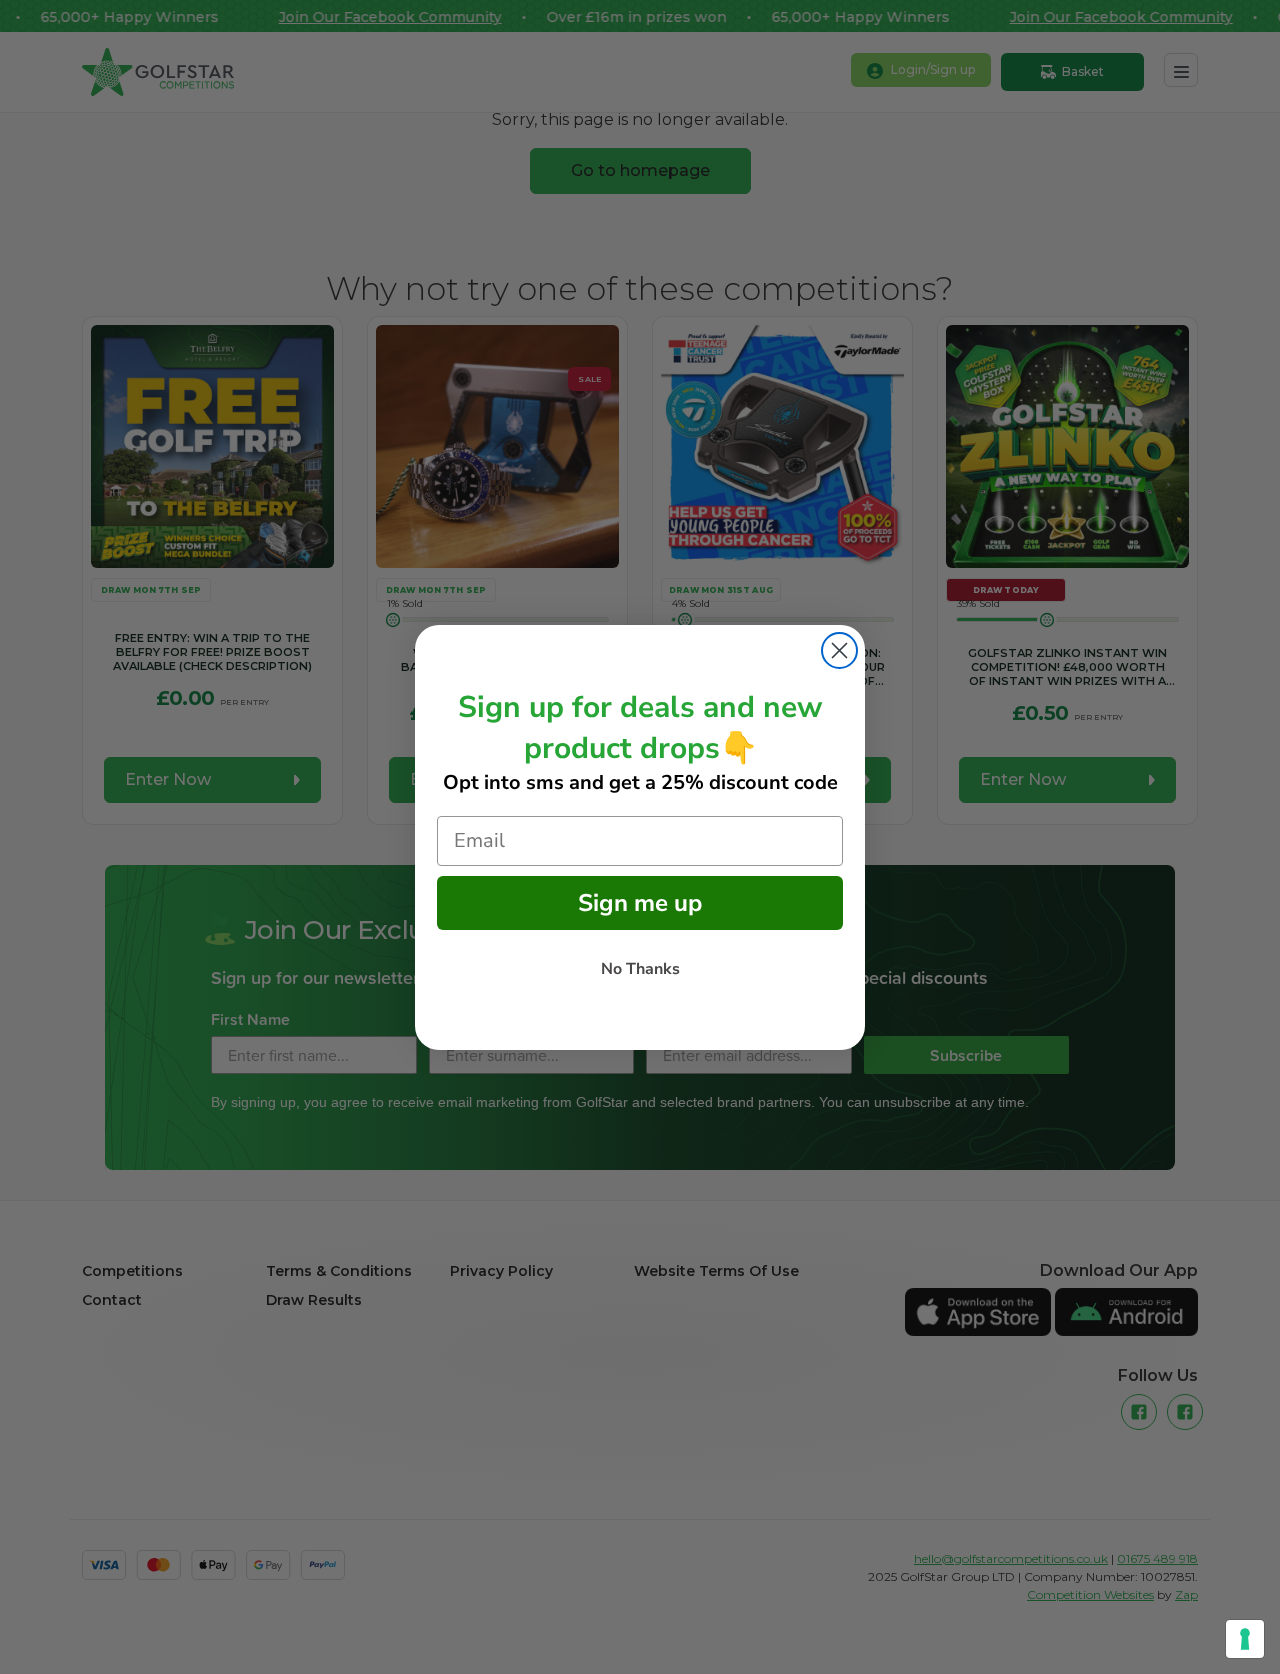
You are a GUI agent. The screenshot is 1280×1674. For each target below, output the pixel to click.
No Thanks (640, 969)
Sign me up (640, 903)
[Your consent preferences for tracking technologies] (1245, 1639)
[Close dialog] (839, 650)
